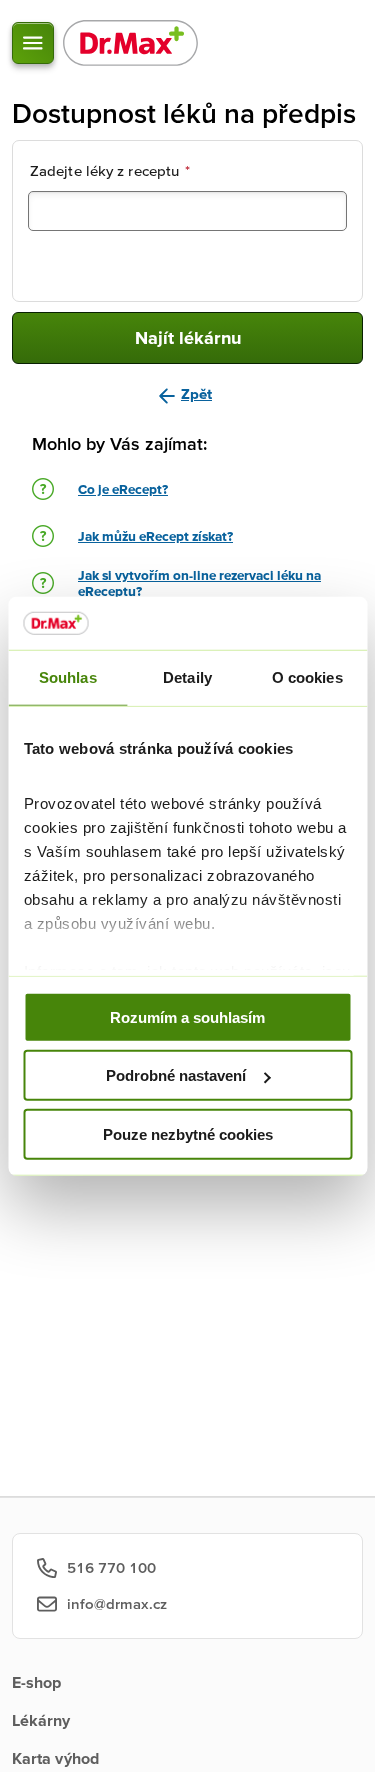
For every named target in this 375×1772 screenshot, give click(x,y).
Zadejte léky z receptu (110, 170)
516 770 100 (111, 1567)
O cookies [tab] (307, 676)
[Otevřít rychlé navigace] (33, 43)
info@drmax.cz (117, 1603)
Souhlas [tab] (68, 676)
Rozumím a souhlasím (187, 1016)
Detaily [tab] (187, 676)
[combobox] (187, 211)
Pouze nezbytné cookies (188, 1133)
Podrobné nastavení (176, 1075)
